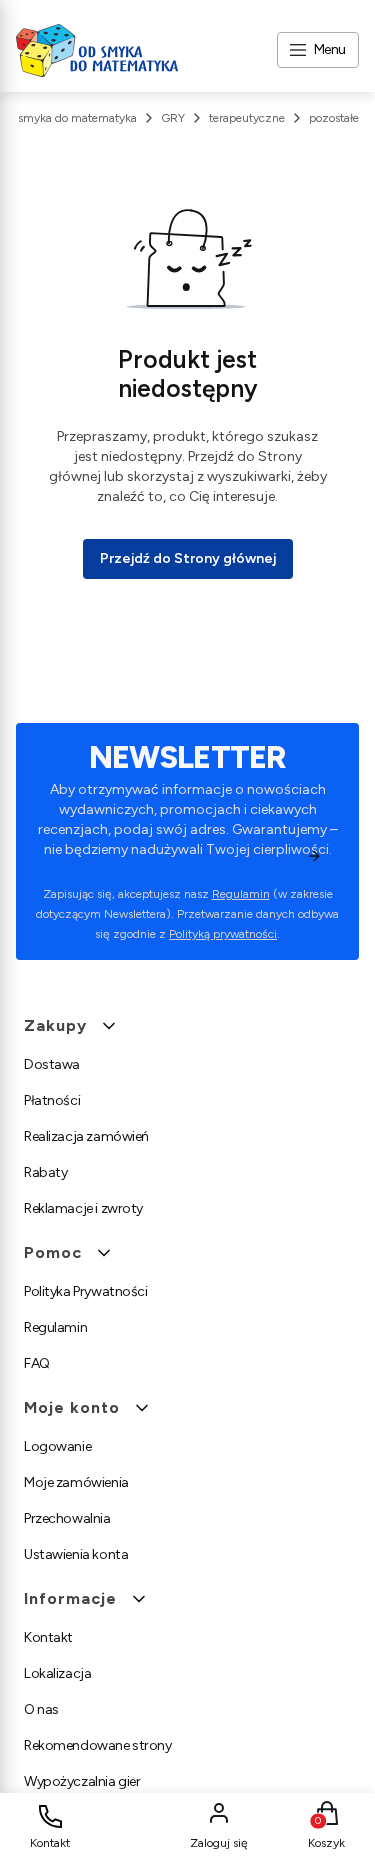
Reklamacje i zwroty (83, 1208)
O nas (41, 1709)
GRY (173, 118)
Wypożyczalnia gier (82, 1781)
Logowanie (57, 1446)
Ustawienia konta (76, 1554)
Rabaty (45, 1172)
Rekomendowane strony (98, 1745)
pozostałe (334, 118)
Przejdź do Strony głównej (188, 558)
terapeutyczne (247, 118)
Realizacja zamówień (86, 1136)
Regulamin (241, 894)
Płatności (52, 1100)
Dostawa (52, 1064)
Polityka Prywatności (86, 1291)
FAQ (37, 1363)
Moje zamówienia (76, 1482)
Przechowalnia (67, 1518)
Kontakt (48, 1637)
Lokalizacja (57, 1673)
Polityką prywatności (223, 934)
